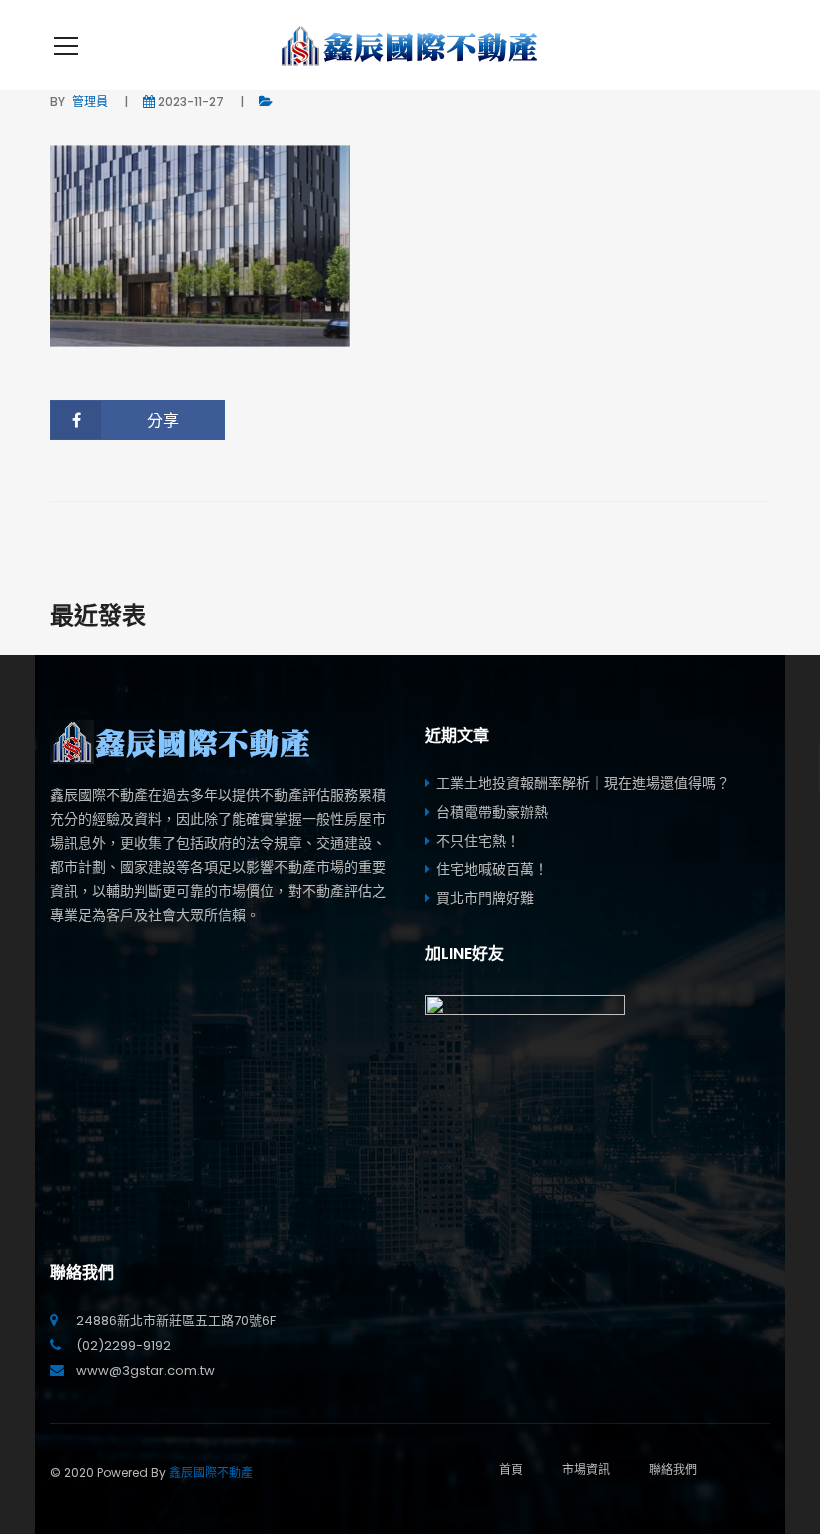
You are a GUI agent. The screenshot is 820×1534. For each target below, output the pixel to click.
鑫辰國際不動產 (211, 1472)
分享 (163, 420)
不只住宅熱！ (478, 841)
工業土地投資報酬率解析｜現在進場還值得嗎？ (583, 783)
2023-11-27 (191, 101)
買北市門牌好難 (485, 898)
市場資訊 (586, 1469)
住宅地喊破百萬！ (492, 869)
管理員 (90, 101)
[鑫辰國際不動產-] (410, 45)
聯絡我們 (673, 1469)
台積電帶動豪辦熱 (492, 812)
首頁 (511, 1469)
